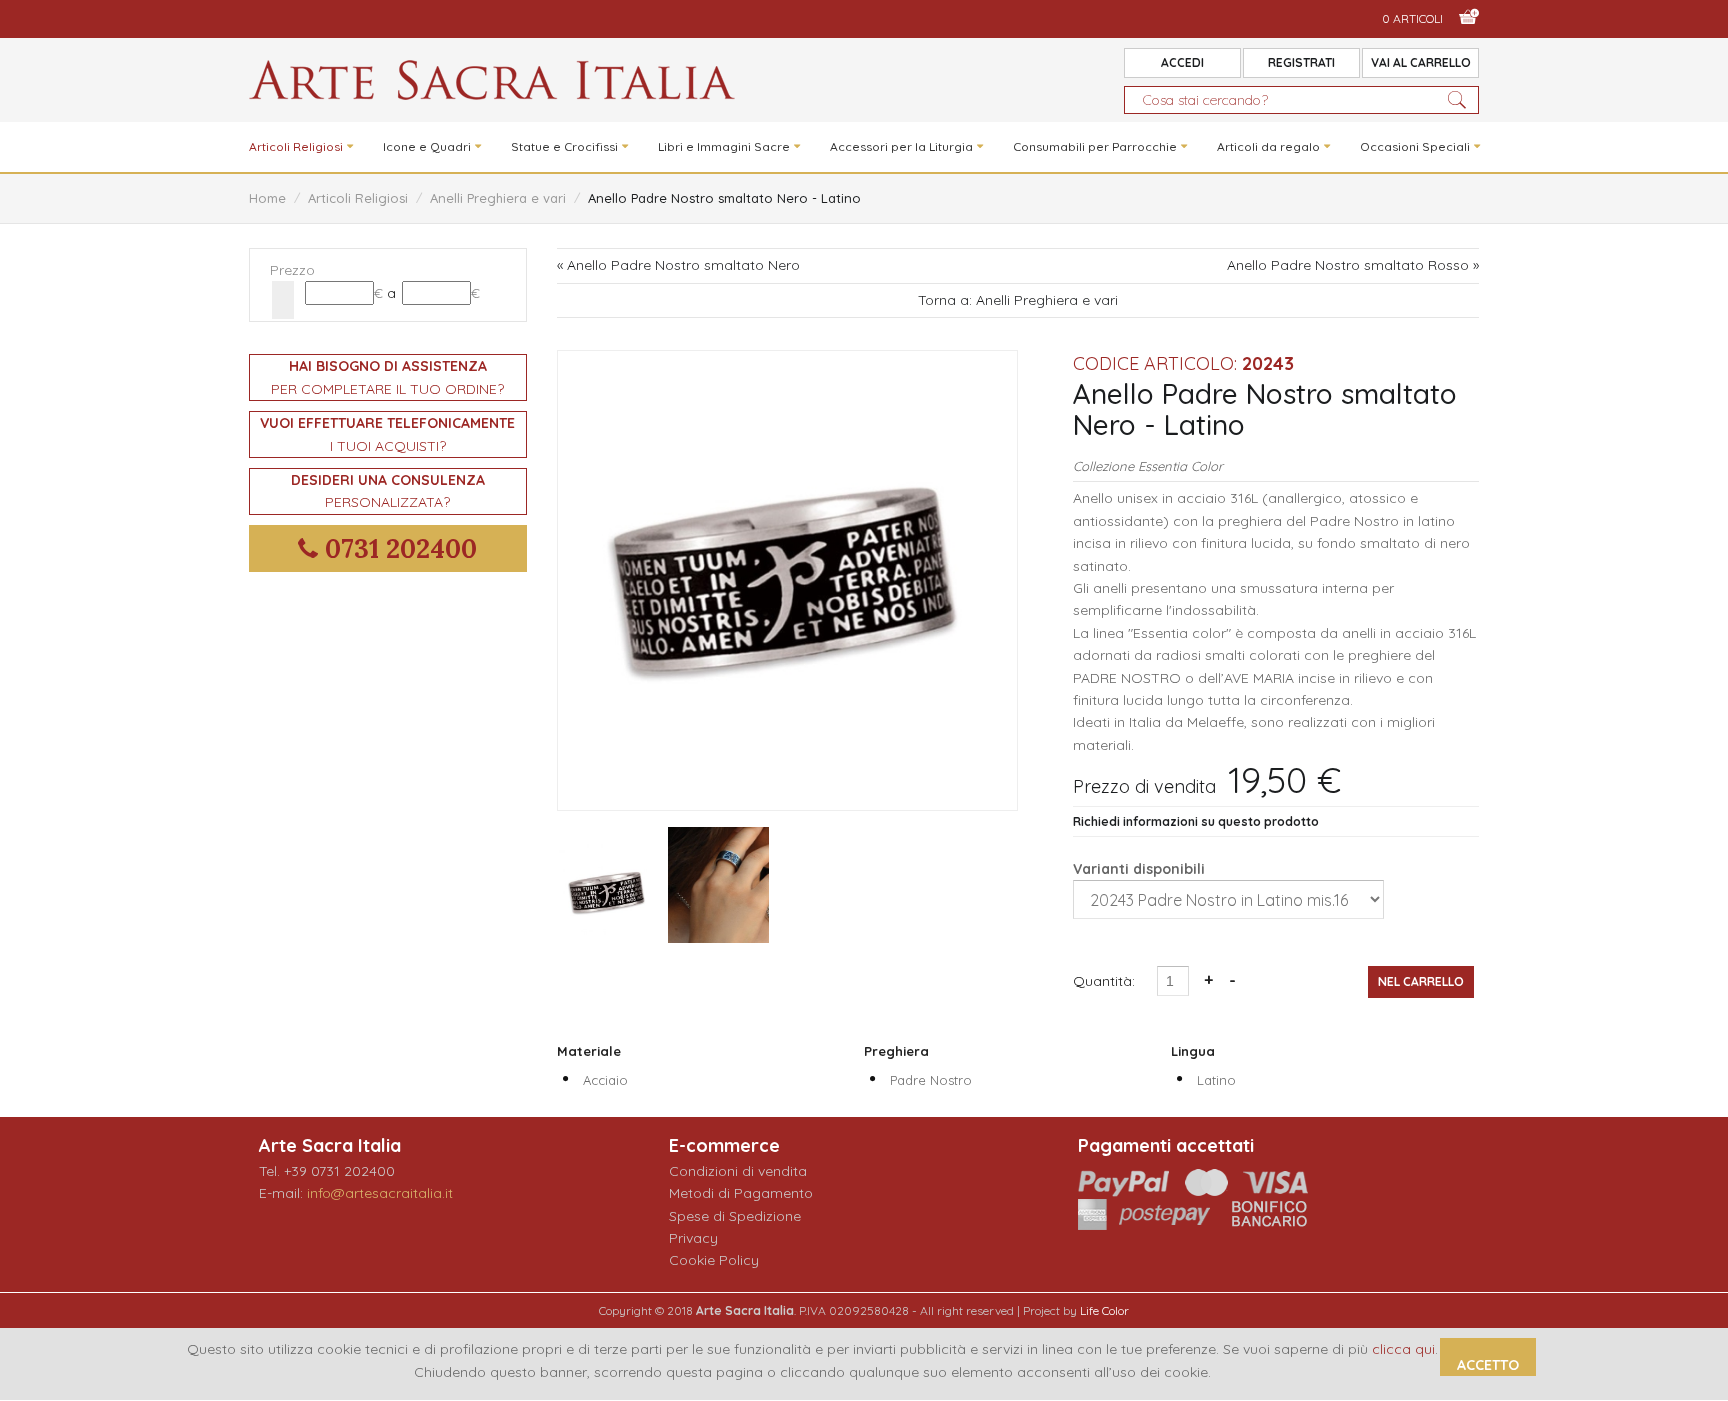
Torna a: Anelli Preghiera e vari (1018, 300)
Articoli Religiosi (296, 146)
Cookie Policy (714, 1260)
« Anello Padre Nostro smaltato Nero (678, 265)
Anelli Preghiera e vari (498, 198)
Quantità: (1106, 981)
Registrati (1301, 62)
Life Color (1104, 1310)
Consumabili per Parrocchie (1095, 146)
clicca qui (1403, 1349)
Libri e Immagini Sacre (724, 146)
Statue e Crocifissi (564, 146)
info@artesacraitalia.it (380, 1193)
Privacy (693, 1238)
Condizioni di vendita (738, 1171)
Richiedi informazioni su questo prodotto (1196, 821)
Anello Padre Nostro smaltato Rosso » (1353, 265)
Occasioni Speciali (1415, 146)
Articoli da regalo (1268, 146)
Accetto (1488, 1365)
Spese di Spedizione (735, 1216)
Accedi (1182, 62)
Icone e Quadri (427, 146)
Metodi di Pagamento (741, 1193)
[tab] (388, 270)
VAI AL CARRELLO (1421, 62)
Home (267, 198)
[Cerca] (283, 300)
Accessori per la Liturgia (901, 146)
